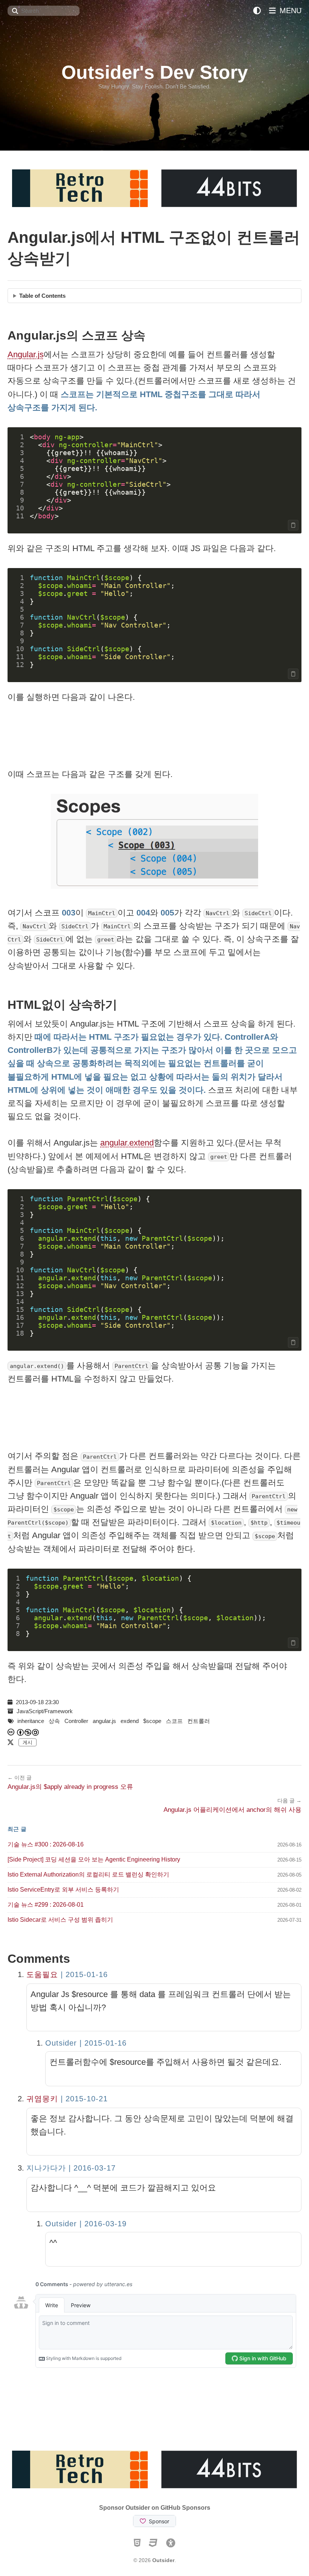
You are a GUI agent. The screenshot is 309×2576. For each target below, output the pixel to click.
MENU (289, 11)
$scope (152, 1721)
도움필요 (42, 1974)
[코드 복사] (293, 525)
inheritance (31, 1721)
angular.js (104, 1721)
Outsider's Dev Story (155, 72)
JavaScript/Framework (45, 1711)
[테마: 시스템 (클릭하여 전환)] (257, 11)
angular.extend (127, 1143)
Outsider (163, 2560)
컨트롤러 (199, 1721)
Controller (76, 1721)
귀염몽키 (42, 2099)
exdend (130, 1721)
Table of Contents (42, 296)
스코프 (174, 1721)
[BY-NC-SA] (28, 1732)
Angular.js (26, 354)
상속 (54, 1721)
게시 (28, 1742)
